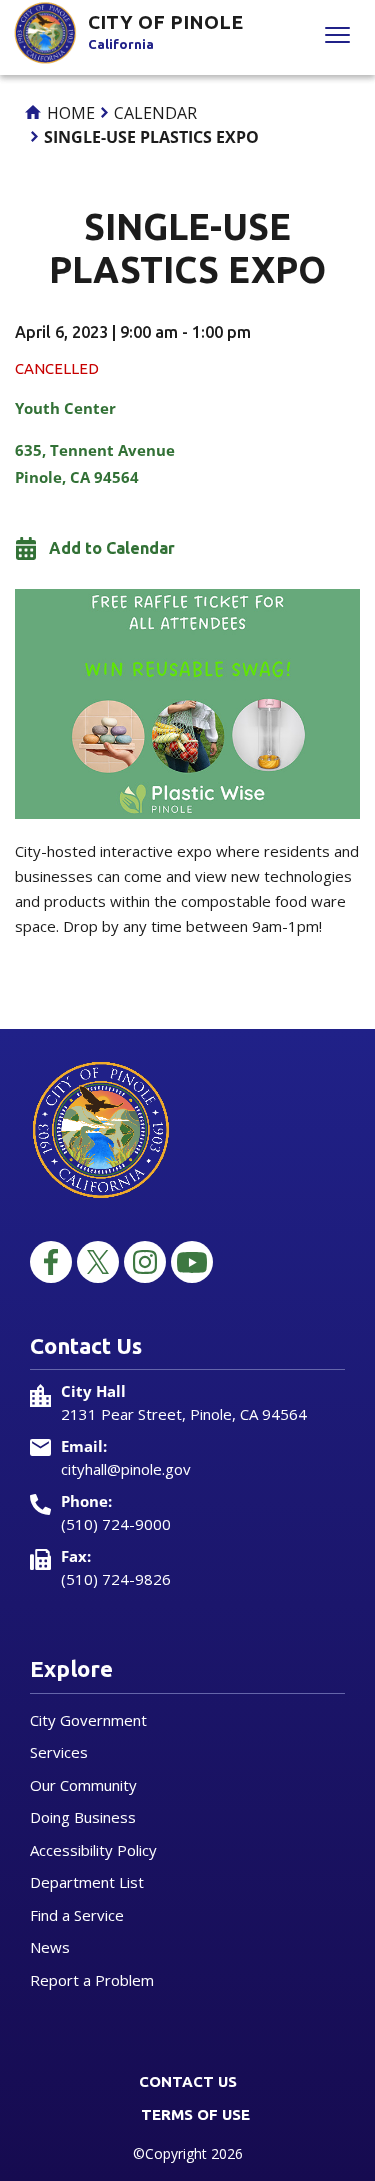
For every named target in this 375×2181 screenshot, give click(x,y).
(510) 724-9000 (116, 1524)
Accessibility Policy (93, 1850)
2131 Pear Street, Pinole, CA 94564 (184, 1414)
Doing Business (83, 1817)
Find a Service (77, 1915)
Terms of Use (195, 2114)
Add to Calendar (112, 548)
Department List (87, 1882)
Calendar (155, 113)
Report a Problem (92, 1980)
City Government (88, 1720)
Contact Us (188, 2081)
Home (69, 113)
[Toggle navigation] (337, 37)
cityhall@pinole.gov (126, 1469)
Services (59, 1752)
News (50, 1947)
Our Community (83, 1785)
